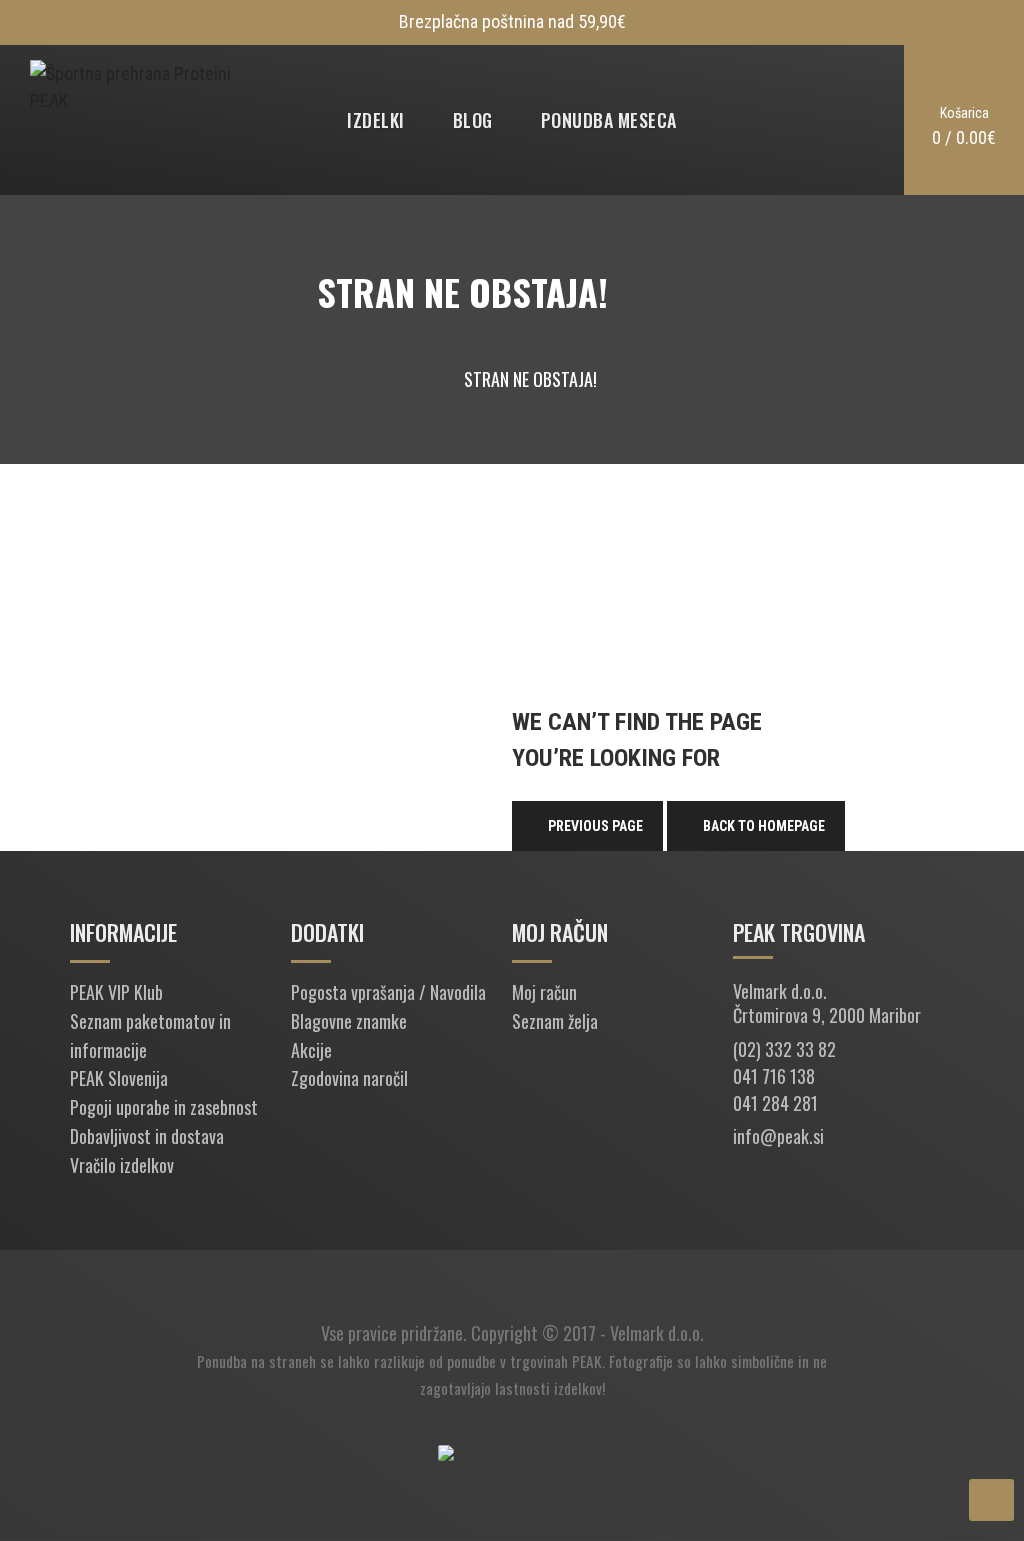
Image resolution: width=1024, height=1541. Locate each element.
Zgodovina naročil (349, 1078)
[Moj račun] (829, 120)
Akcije (311, 1050)
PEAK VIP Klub (116, 992)
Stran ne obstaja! (530, 379)
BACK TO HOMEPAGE (764, 826)
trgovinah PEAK (556, 1361)
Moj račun (544, 992)
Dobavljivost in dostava (147, 1136)
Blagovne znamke (349, 1021)
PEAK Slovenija (119, 1078)
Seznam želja (555, 1021)
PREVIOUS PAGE (595, 826)
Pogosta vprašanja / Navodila (388, 992)
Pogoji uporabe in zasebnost (164, 1107)
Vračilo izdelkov (122, 1165)
